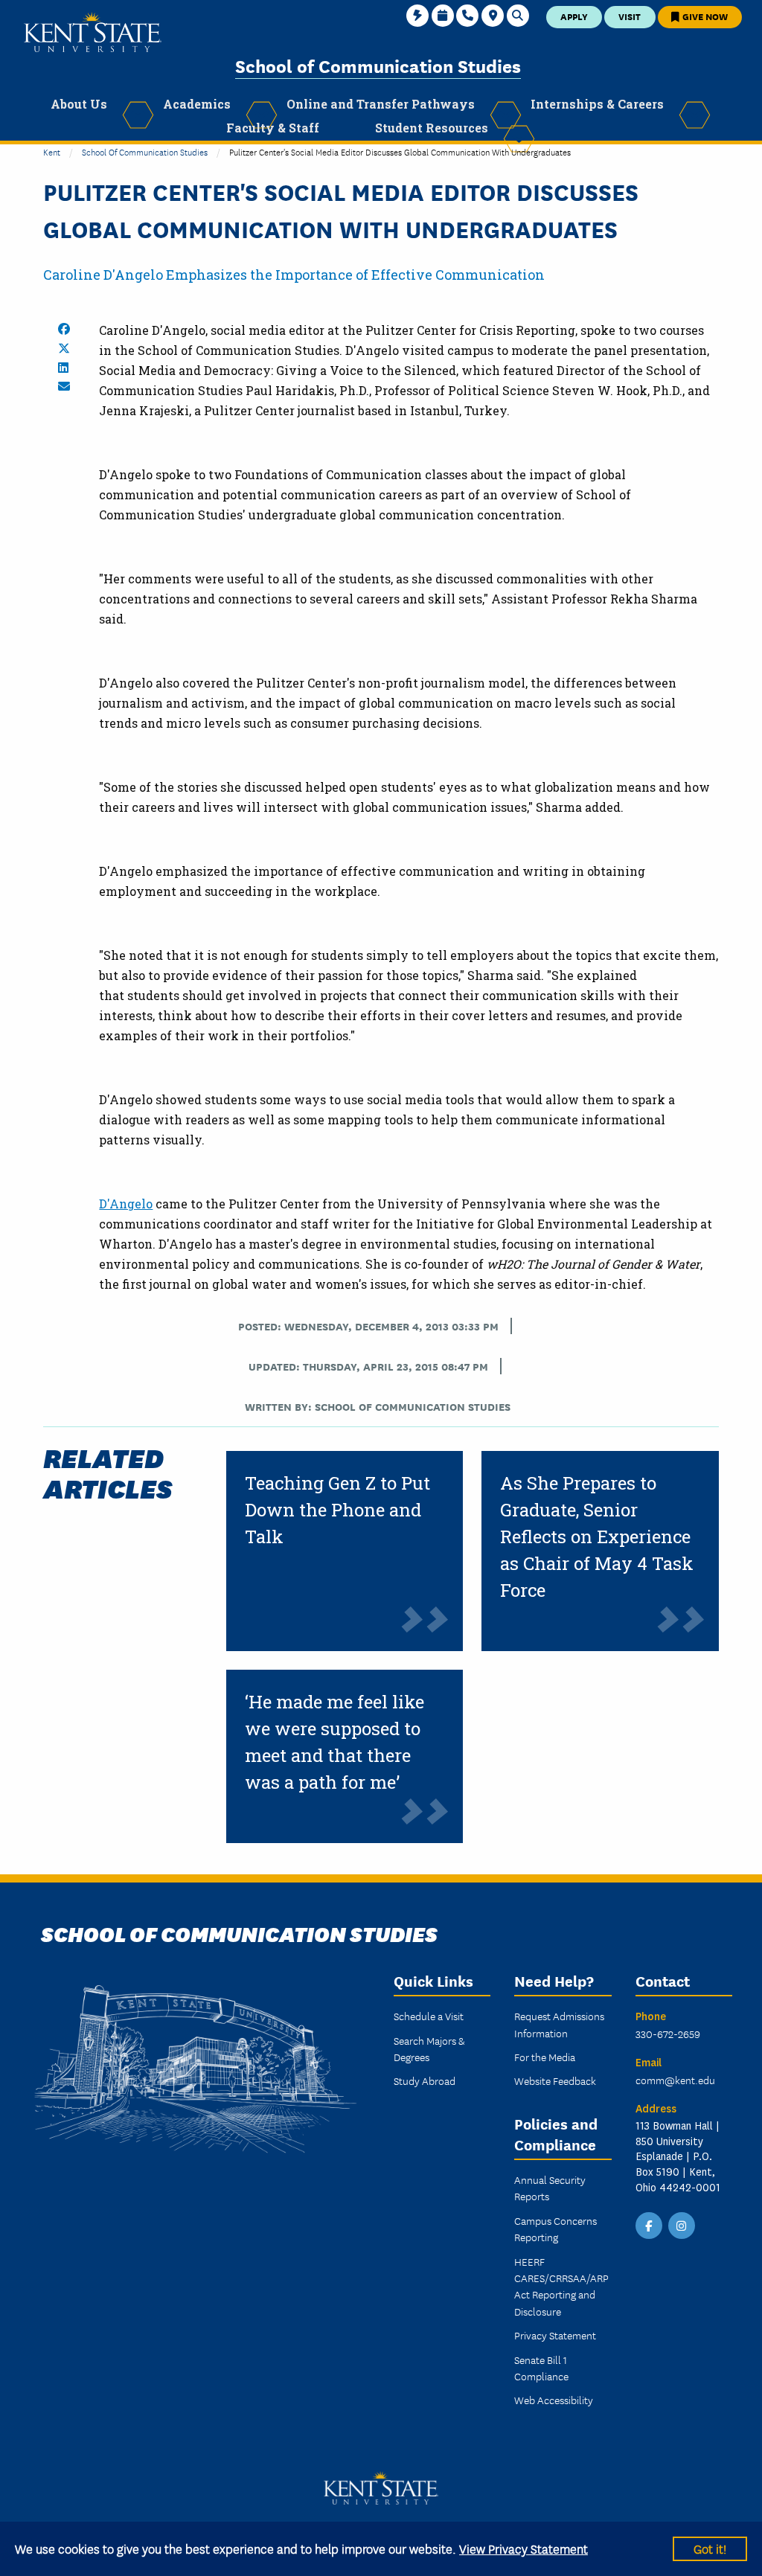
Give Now (704, 16)
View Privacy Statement (524, 2548)
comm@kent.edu (675, 2080)
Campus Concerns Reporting (556, 2229)
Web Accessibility (554, 2400)
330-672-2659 (668, 2034)
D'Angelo (126, 1204)
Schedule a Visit (429, 2016)
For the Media (545, 2057)
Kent (52, 151)
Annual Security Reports (550, 2188)
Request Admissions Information (559, 2024)
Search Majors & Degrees (429, 2048)
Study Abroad (425, 2080)
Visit (630, 16)
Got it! (710, 2548)
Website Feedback (555, 2080)
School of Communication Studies (378, 65)
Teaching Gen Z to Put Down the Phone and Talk (337, 1510)
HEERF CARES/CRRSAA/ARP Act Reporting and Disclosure (561, 2286)
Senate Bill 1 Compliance (541, 2368)
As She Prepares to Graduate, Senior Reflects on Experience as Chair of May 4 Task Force (597, 1537)
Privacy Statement (555, 2335)
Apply (574, 16)
